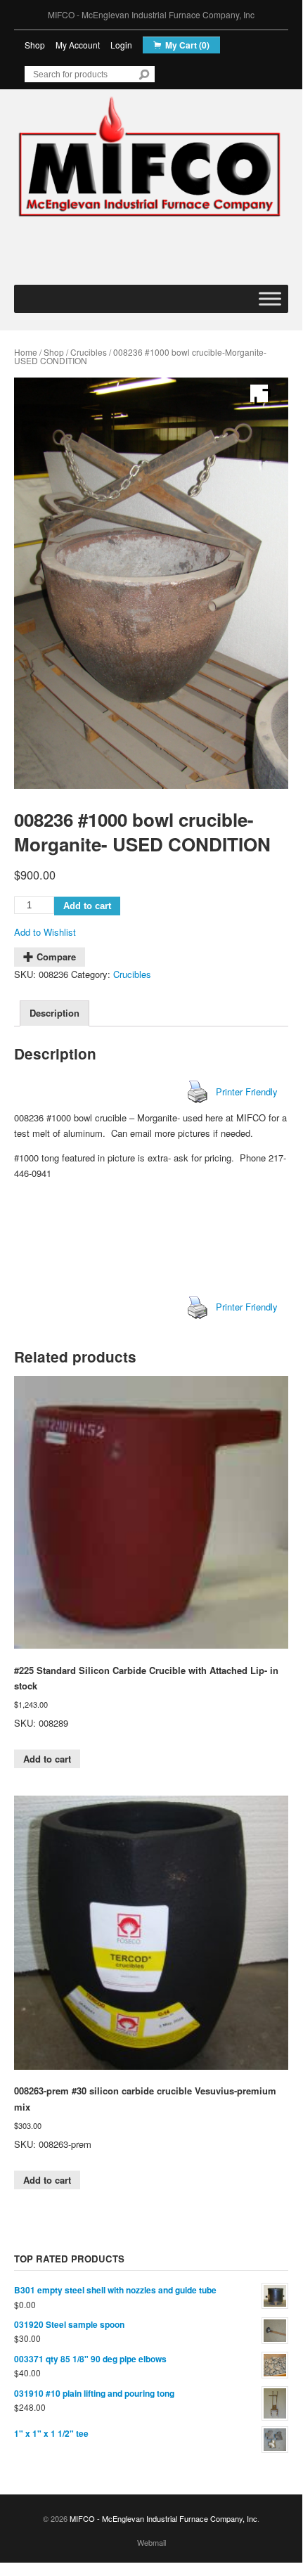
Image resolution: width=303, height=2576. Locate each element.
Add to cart (87, 906)
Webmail (151, 2542)
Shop (35, 45)
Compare (56, 957)
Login (121, 45)
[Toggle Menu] (270, 298)
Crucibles (89, 352)
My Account (78, 45)
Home (26, 352)
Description (54, 1013)
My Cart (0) (187, 45)
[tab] (54, 1013)
